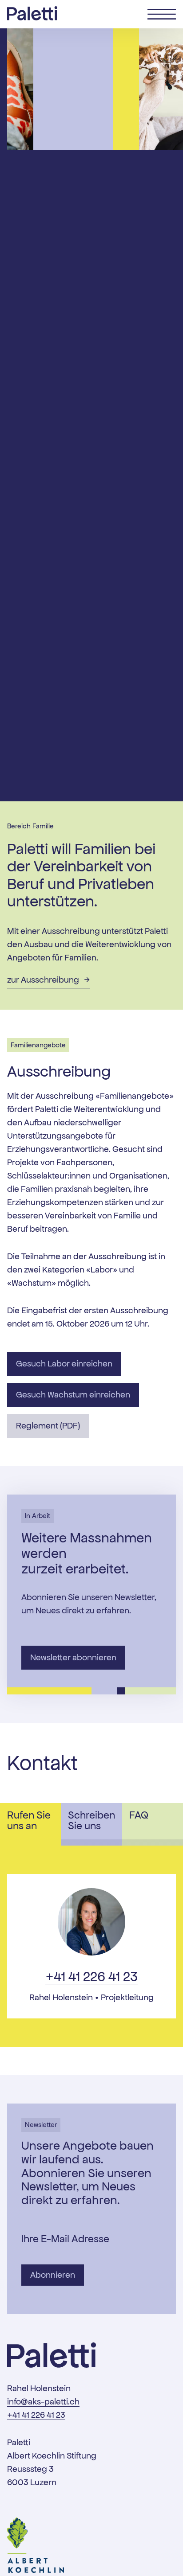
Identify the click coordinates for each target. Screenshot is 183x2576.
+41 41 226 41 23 (91, 1977)
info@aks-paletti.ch (43, 2402)
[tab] (30, 1824)
